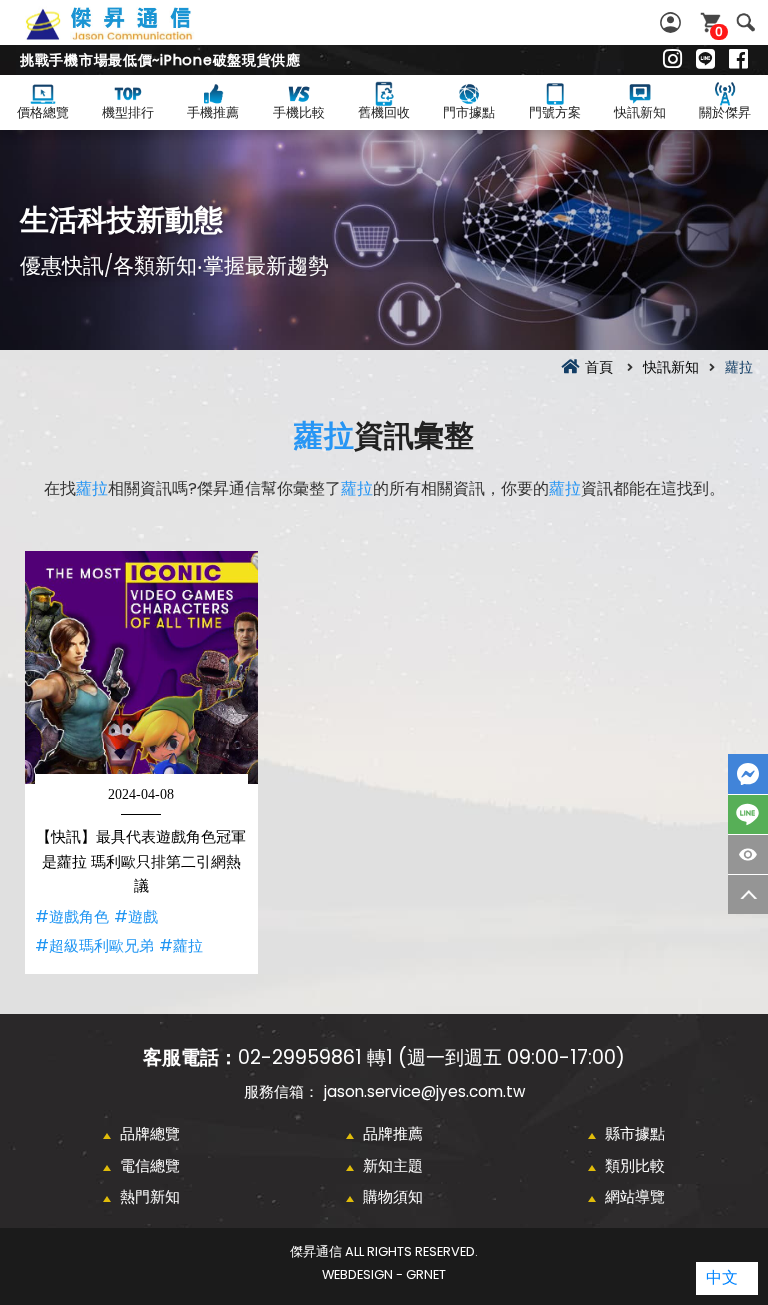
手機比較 (299, 112)
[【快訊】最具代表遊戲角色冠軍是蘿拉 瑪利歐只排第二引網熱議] (141, 667)
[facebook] (738, 60)
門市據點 (469, 112)
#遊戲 (136, 916)
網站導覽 (635, 1196)
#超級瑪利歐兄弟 (94, 945)
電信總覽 (150, 1165)
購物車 (719, 31)
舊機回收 (384, 112)
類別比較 (635, 1165)
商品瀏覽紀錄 (748, 854)
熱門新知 (150, 1196)
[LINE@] (705, 60)
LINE (748, 814)
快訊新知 (640, 112)
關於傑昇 (725, 112)
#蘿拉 (181, 945)
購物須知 (393, 1196)
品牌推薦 (393, 1133)
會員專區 (673, 22)
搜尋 (745, 22)
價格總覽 (43, 112)
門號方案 (555, 112)
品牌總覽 (150, 1133)
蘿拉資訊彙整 (131, 35)
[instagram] (672, 60)
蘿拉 (324, 435)
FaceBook (748, 774)
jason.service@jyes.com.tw (424, 1091)
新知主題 (393, 1165)
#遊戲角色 (72, 916)
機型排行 (128, 112)
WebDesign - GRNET (384, 1274)
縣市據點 (635, 1133)
